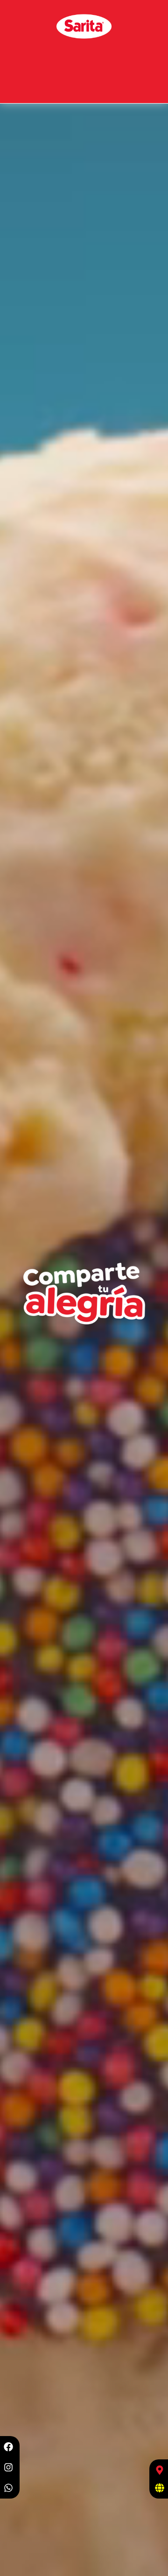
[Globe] (160, 2488)
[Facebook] (8, 2447)
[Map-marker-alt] (160, 2470)
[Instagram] (8, 2467)
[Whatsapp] (8, 2488)
